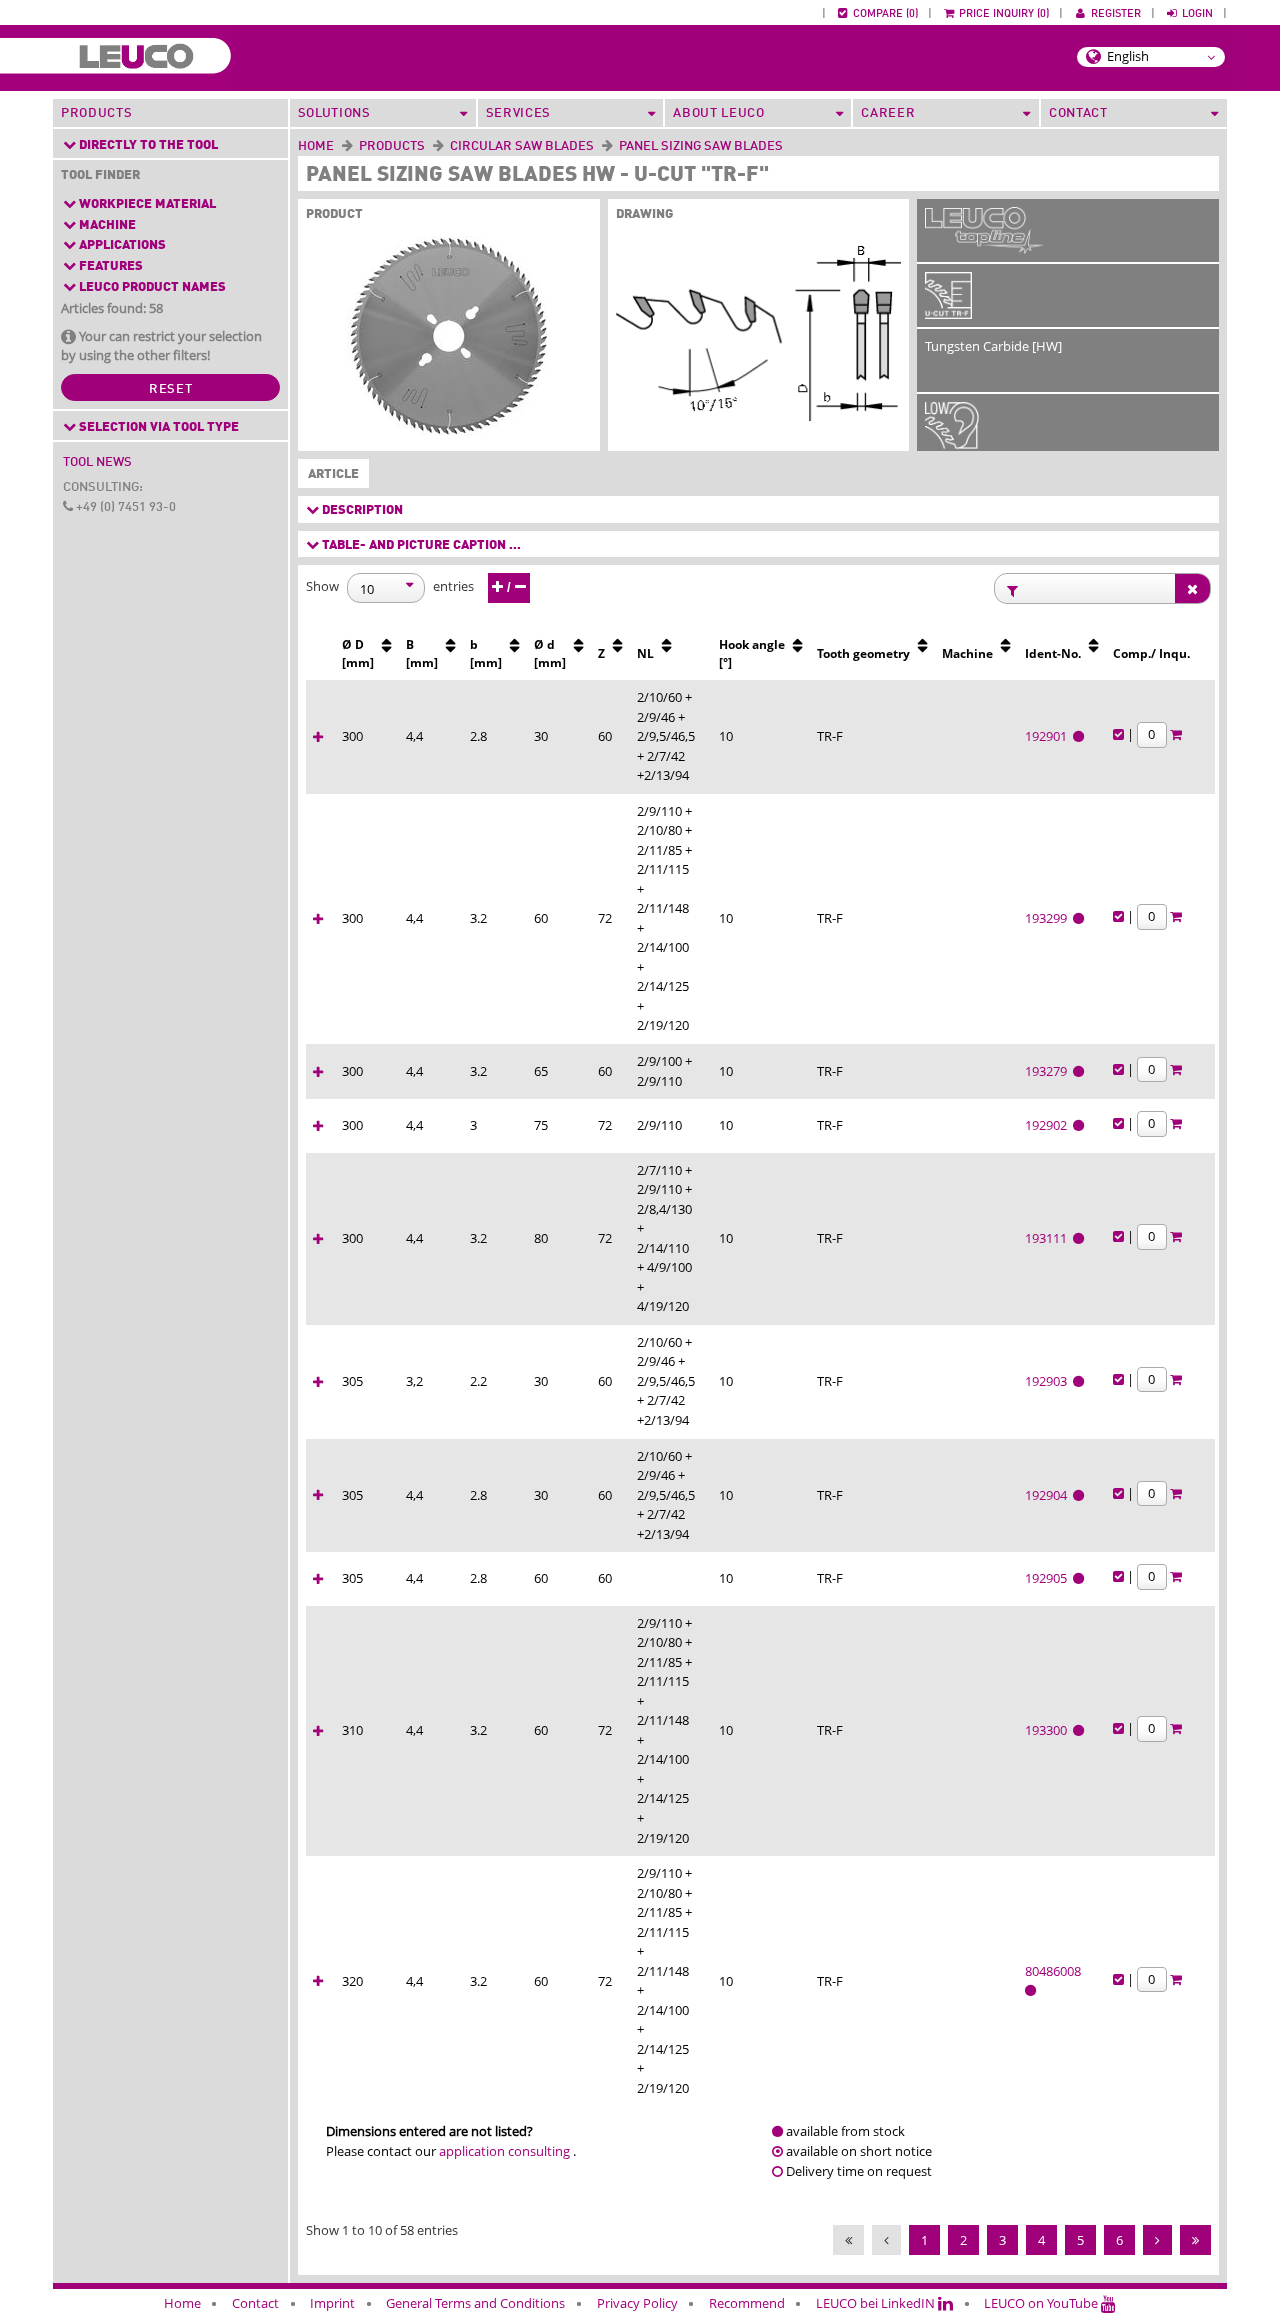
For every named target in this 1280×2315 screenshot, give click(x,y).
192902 (1049, 1125)
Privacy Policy (637, 2303)
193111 (1049, 1238)
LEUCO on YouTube (1042, 2303)
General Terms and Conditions (475, 2303)
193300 (1049, 1730)
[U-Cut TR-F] (948, 309)
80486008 (1054, 1971)
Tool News (97, 462)
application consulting (504, 2151)
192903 (1049, 1381)
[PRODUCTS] (429, 146)
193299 (1049, 918)
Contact (255, 2303)
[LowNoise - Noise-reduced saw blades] (952, 439)
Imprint (332, 2303)
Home (316, 146)
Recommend (747, 2303)
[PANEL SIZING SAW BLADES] (787, 146)
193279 (1049, 1071)
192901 (1049, 736)
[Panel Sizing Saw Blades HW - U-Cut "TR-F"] (449, 340)
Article (329, 474)
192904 (1049, 1495)
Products (96, 113)
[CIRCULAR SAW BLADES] (598, 146)
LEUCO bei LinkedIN (877, 2303)
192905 (1049, 1578)
